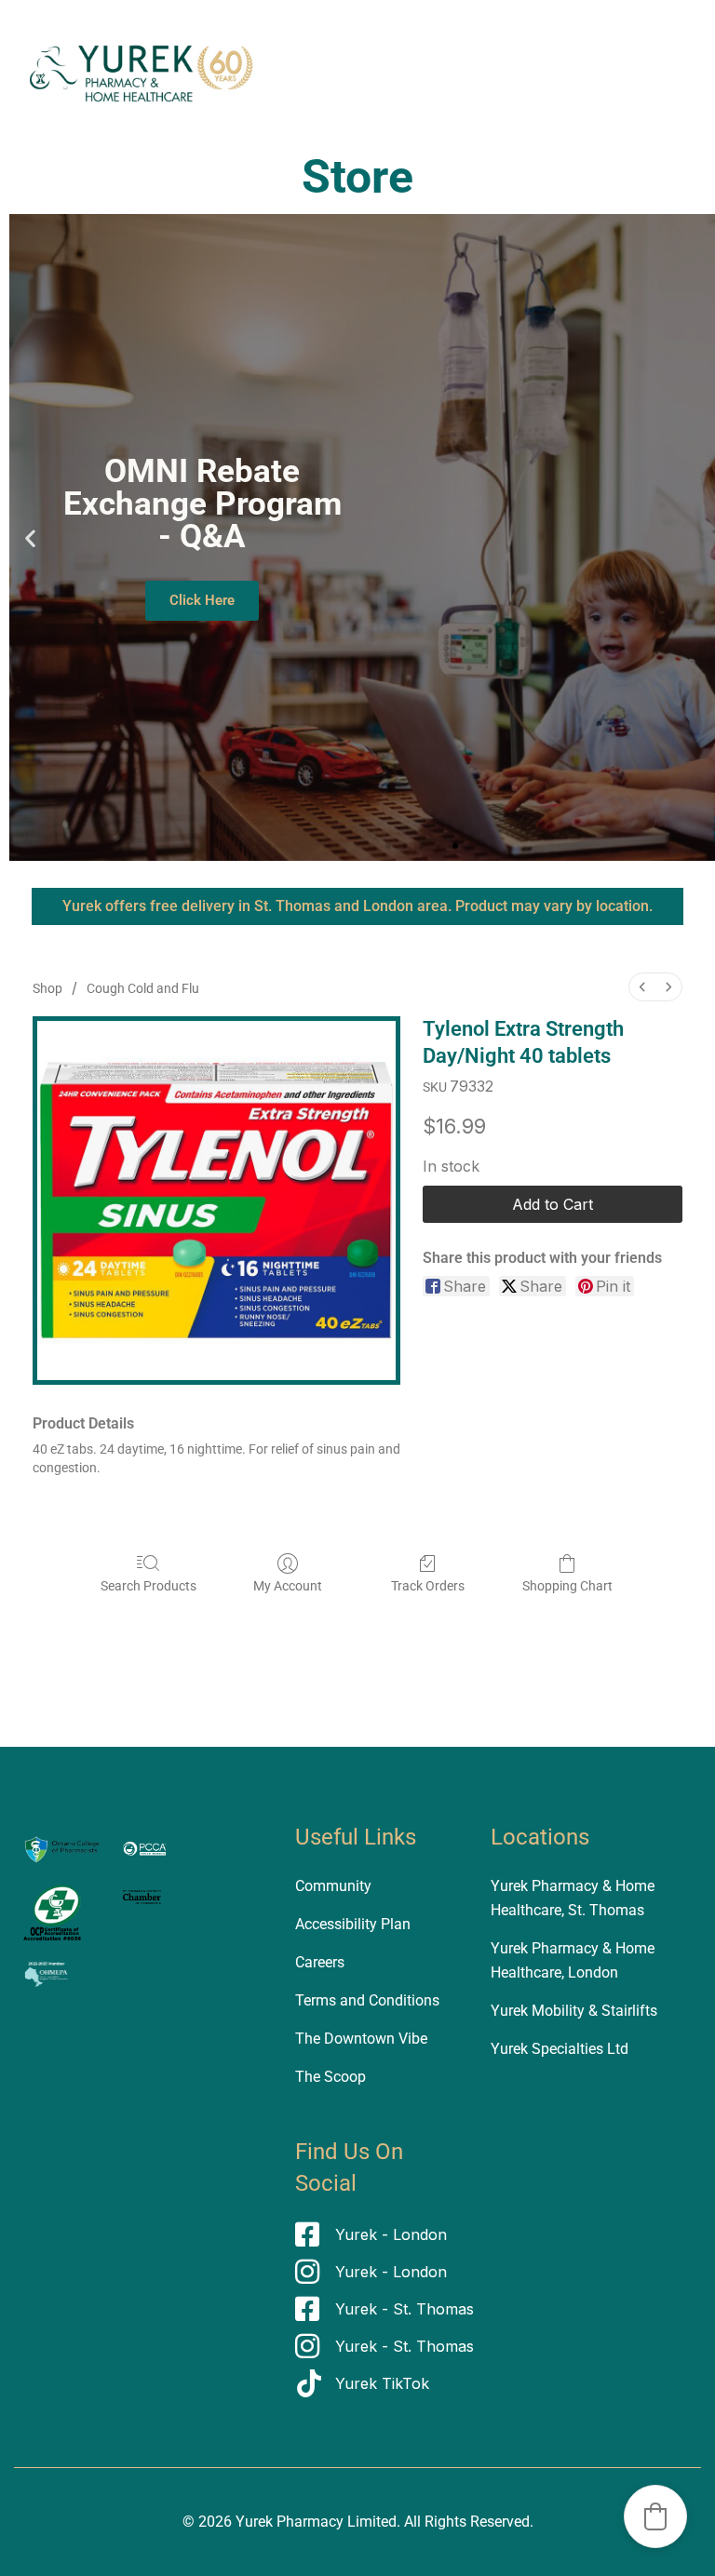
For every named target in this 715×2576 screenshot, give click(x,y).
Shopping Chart (567, 1586)
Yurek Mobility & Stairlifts (574, 2011)
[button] (30, 537)
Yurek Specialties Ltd (560, 2049)
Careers (320, 1962)
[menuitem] (642, 987)
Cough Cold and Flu (143, 988)
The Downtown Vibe (361, 2039)
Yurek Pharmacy (290, 2522)
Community (333, 1886)
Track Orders (428, 1586)
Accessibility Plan (353, 1924)
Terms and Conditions (367, 2000)
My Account (288, 1586)
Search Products (148, 1586)
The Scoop (331, 2077)
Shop (47, 988)
